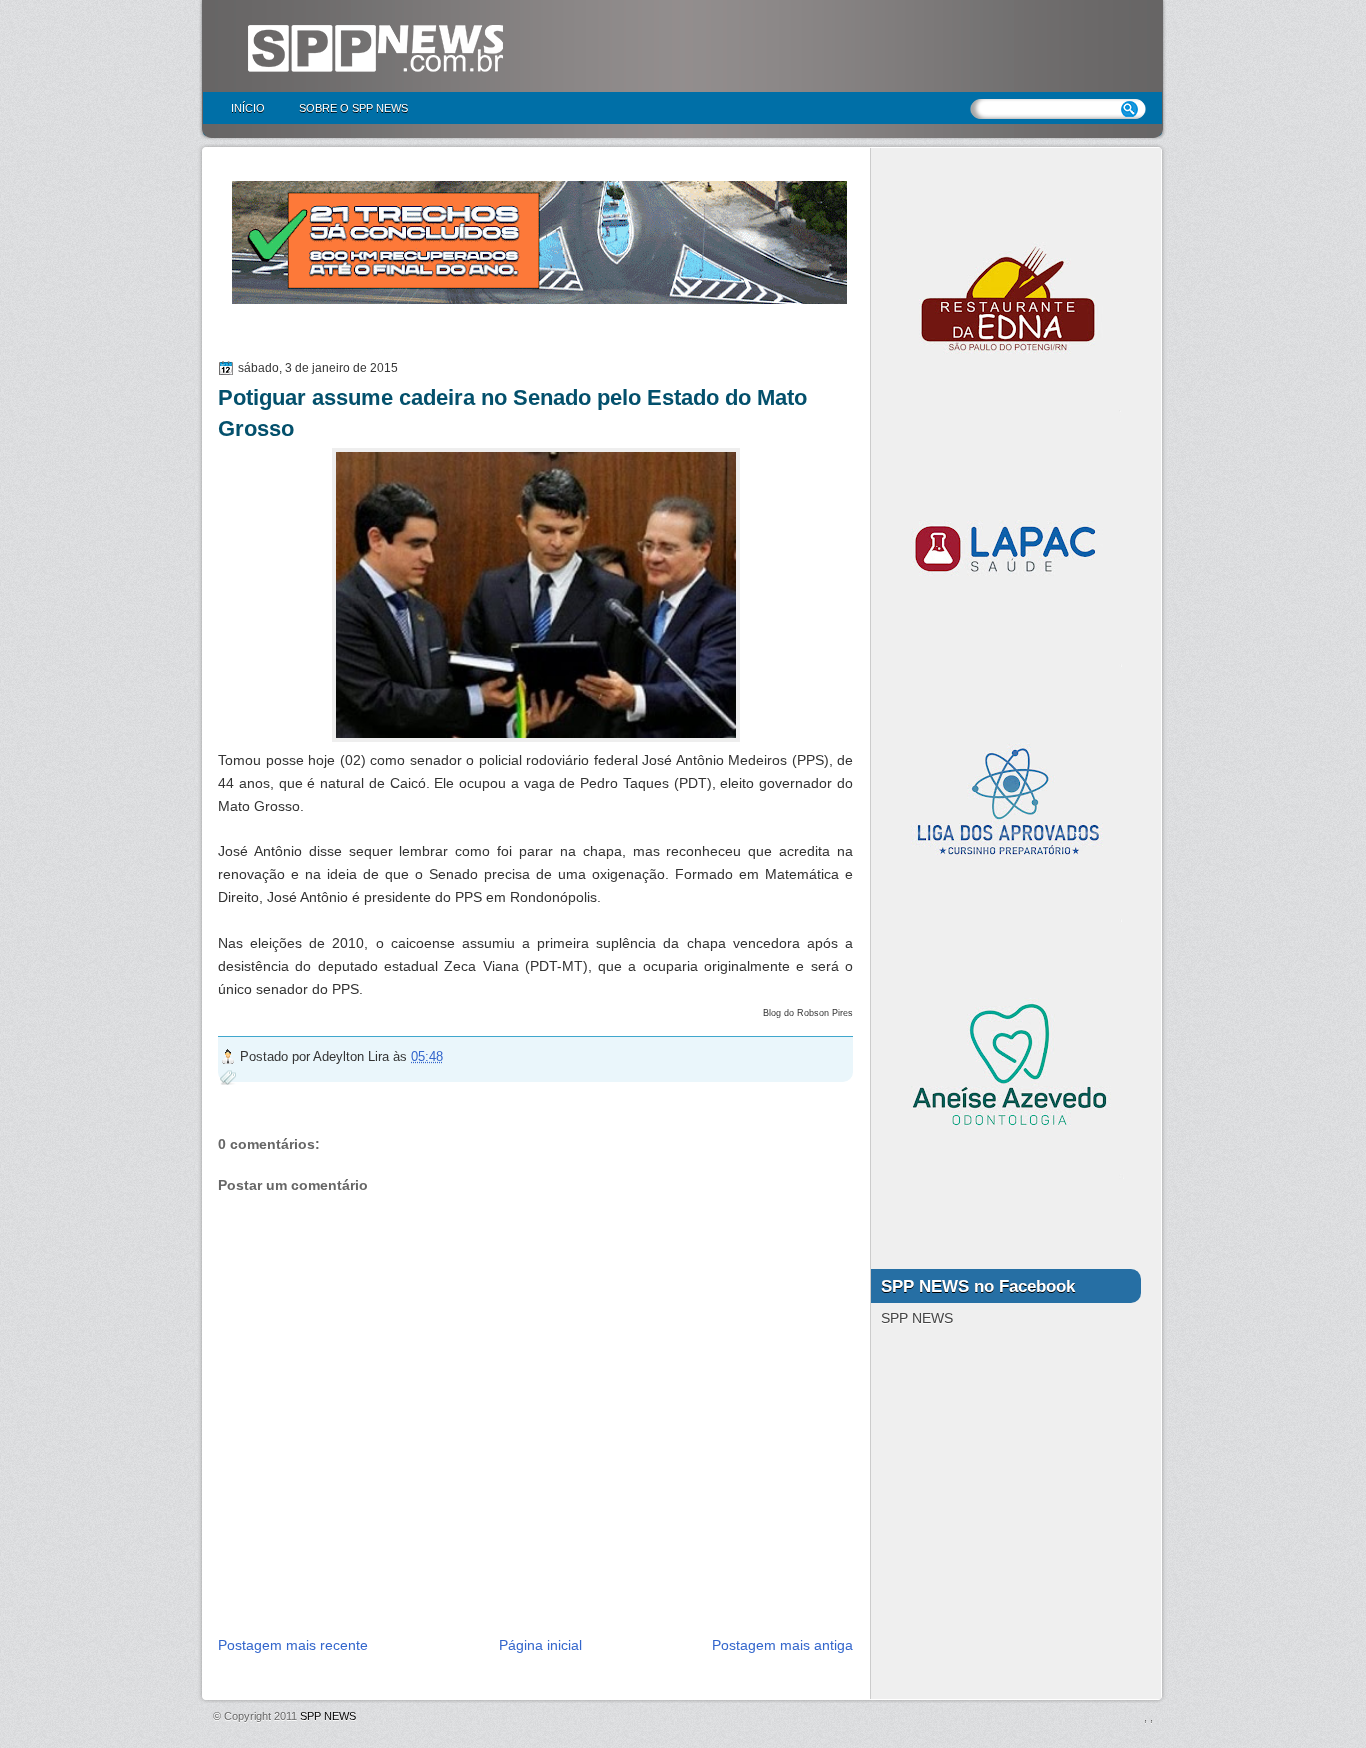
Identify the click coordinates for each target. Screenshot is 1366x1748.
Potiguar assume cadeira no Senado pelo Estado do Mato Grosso (512, 413)
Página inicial (540, 1645)
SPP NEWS (328, 1716)
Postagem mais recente (293, 1645)
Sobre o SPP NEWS (353, 108)
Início (248, 108)
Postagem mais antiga (782, 1645)
